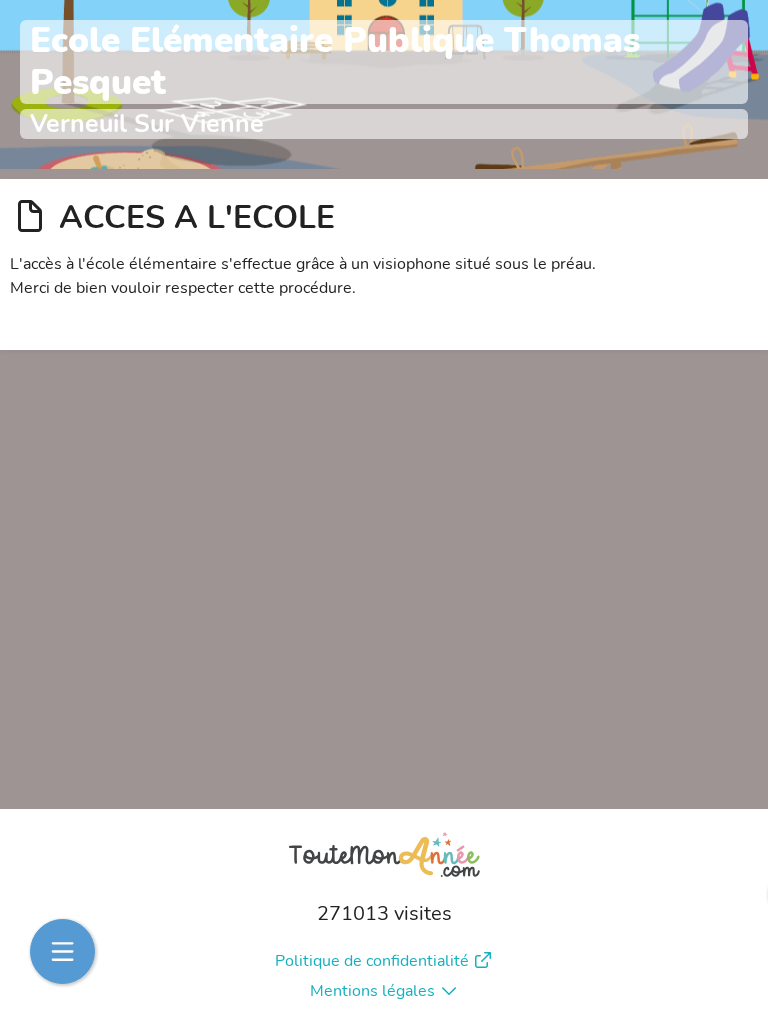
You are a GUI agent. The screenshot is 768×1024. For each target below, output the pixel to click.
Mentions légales (372, 991)
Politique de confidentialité (372, 961)
